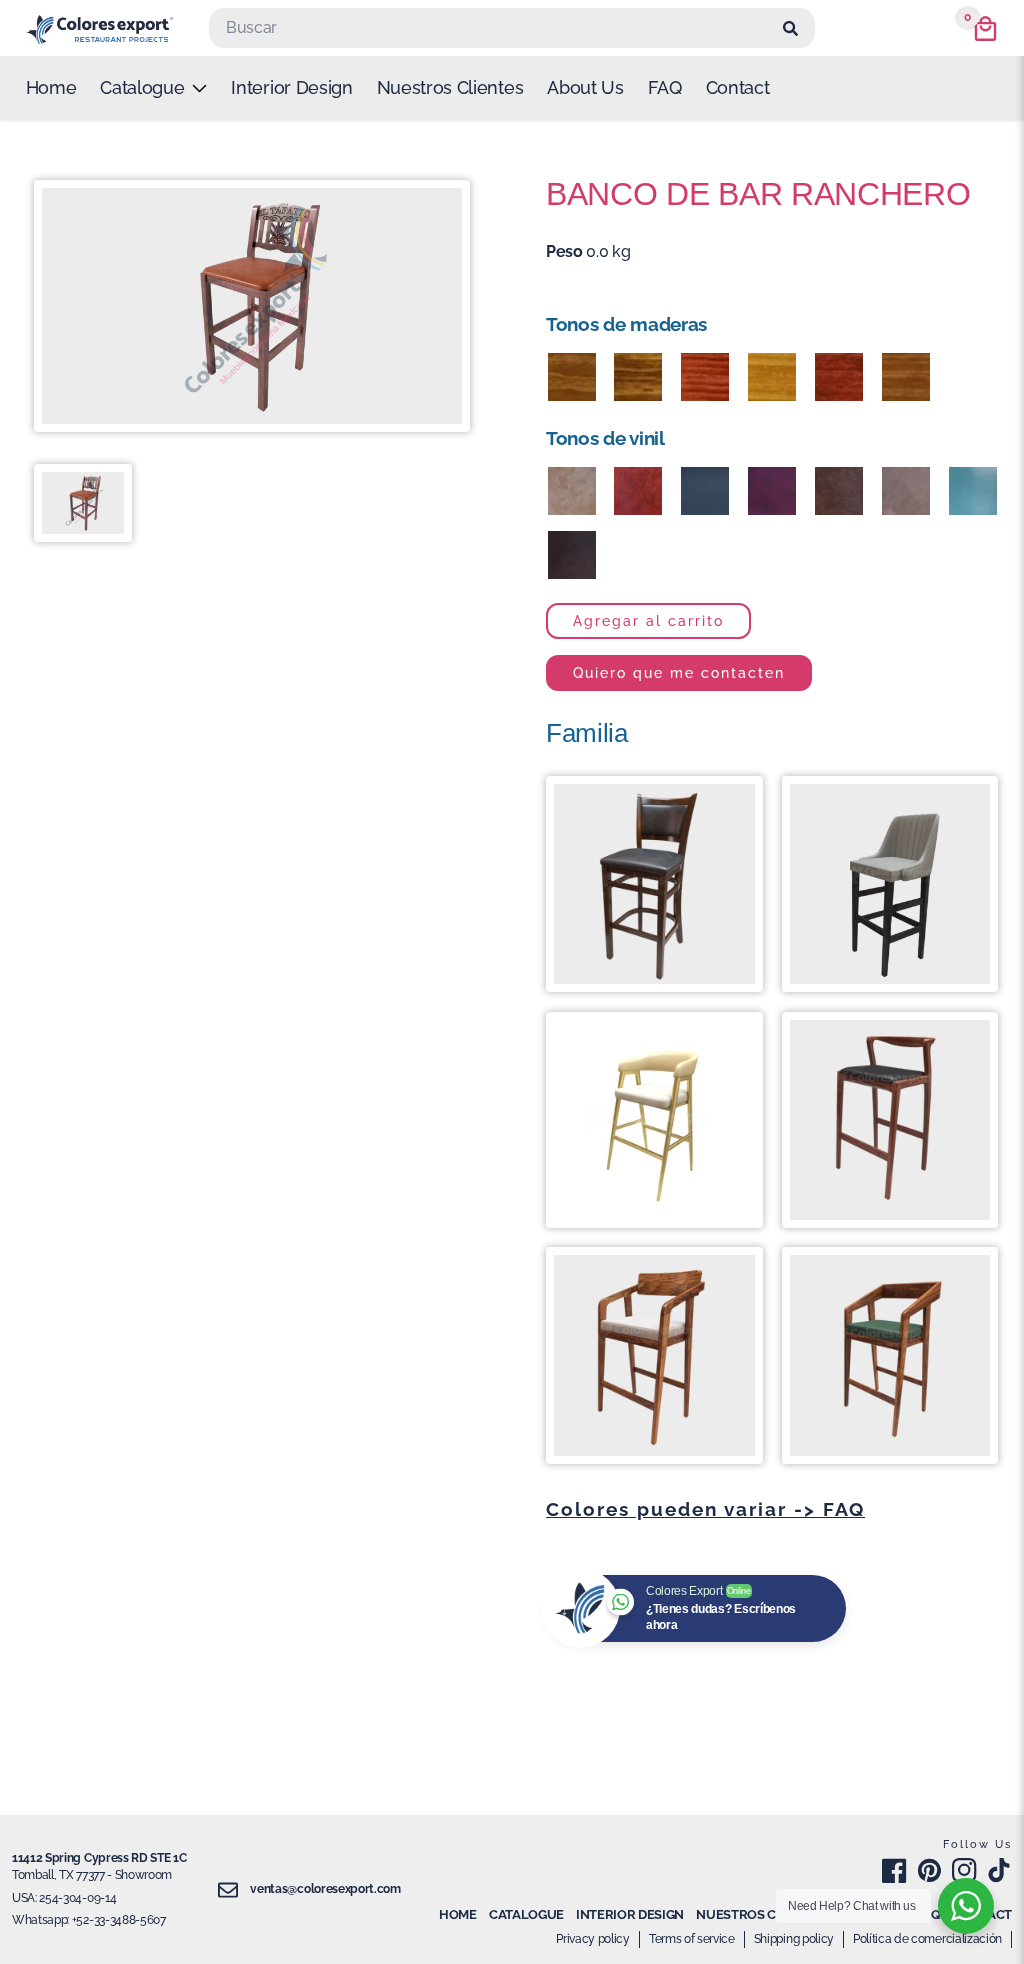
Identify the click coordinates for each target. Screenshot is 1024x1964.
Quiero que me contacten (679, 672)
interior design (291, 87)
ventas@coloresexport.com (325, 1889)
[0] (985, 28)
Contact (738, 87)
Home (51, 87)
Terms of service (692, 1939)
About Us (585, 87)
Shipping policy (794, 1939)
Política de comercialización (927, 1939)
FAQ (665, 87)
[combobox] (493, 28)
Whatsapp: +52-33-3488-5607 (89, 1920)
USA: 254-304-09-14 (64, 1898)
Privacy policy (593, 1939)
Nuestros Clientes (450, 87)
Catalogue (526, 1914)
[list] (153, 88)
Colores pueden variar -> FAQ (705, 1509)
